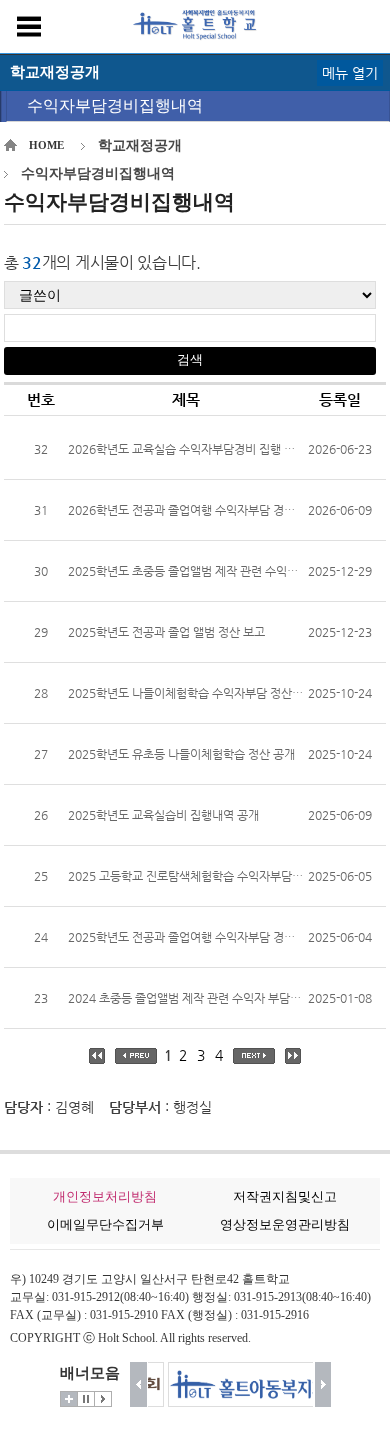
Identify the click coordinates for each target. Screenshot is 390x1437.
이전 (138, 1384)
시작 (103, 1399)
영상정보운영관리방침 (285, 1224)
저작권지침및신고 (285, 1196)
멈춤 (86, 1399)
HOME (46, 145)
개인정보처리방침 (105, 1196)
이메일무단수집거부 (105, 1224)
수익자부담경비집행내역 (115, 105)
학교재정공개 (140, 145)
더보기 (69, 1399)
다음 (323, 1384)
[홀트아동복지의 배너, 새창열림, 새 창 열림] (231, 1384)
